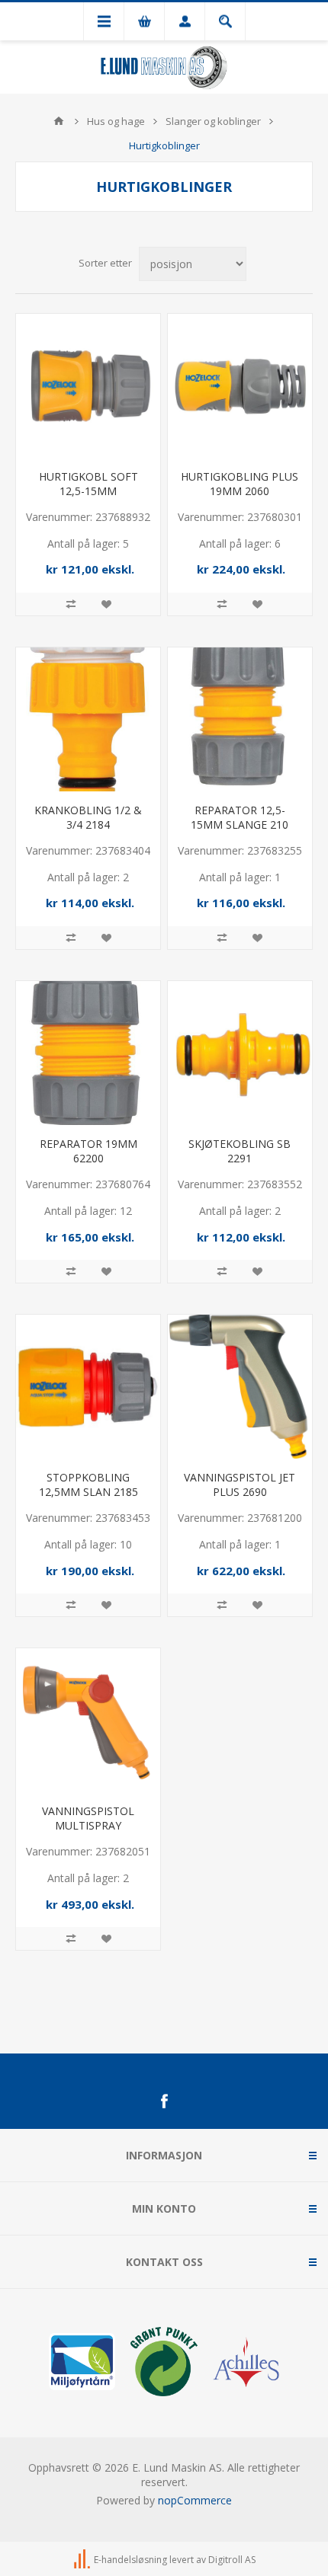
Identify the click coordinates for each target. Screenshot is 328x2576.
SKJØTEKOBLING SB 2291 (240, 1151)
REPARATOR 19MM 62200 (88, 1151)
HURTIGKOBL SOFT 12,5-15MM (88, 484)
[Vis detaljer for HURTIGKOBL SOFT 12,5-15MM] (88, 386)
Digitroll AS (232, 2560)
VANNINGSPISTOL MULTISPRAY (88, 1818)
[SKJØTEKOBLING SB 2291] (240, 1053)
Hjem (59, 121)
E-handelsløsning (130, 2560)
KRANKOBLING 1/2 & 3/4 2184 (88, 817)
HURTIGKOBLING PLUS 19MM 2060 (240, 484)
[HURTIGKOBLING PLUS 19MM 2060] (240, 386)
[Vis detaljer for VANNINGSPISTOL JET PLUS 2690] (240, 1387)
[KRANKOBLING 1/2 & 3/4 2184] (88, 719)
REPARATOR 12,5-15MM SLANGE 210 (240, 817)
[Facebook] (164, 2101)
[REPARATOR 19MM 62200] (88, 1053)
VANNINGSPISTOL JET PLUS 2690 (240, 1485)
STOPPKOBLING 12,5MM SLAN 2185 (88, 1485)
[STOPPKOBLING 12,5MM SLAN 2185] (88, 1387)
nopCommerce (195, 2500)
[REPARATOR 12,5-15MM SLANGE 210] (240, 719)
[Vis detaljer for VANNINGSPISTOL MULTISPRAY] (88, 1720)
